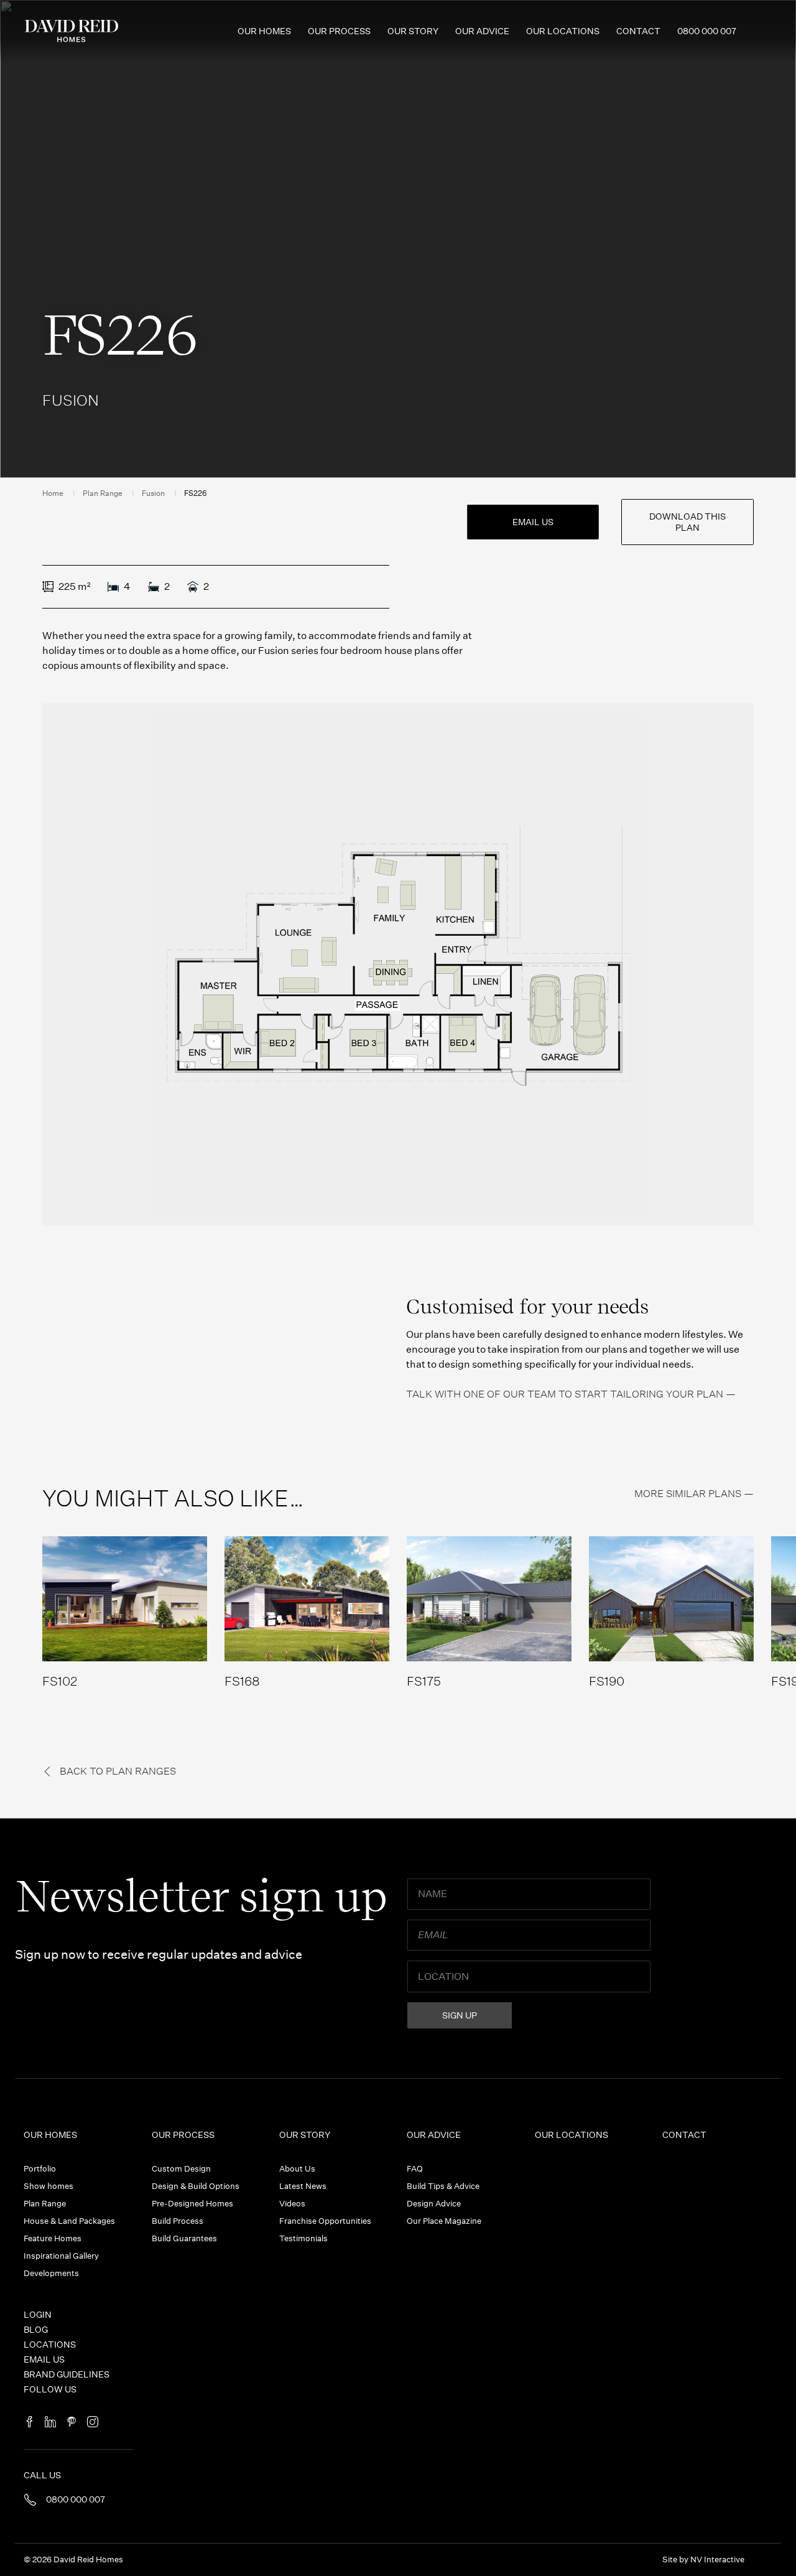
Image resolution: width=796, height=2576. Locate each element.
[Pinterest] (72, 2423)
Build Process (178, 2221)
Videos (292, 2204)
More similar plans (688, 1494)
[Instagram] (93, 2423)
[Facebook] (29, 2423)
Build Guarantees (184, 2238)
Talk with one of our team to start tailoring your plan (565, 1394)
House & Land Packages (69, 2221)
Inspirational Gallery (61, 2256)
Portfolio (40, 2169)
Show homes (49, 2186)
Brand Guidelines (67, 2374)
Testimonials (303, 2238)
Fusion (153, 493)
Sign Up (460, 2015)
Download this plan (687, 522)
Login (38, 2315)
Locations (50, 2345)
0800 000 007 (707, 31)
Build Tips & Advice (443, 2186)
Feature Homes (53, 2238)
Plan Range (103, 493)
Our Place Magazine (444, 2221)
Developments (51, 2273)
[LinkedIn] (50, 2423)
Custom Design (181, 2169)
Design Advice (434, 2204)
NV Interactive (717, 2560)
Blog (36, 2330)
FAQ (415, 2169)
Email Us (533, 522)
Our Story (413, 31)
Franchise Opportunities (325, 2221)
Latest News (303, 2186)
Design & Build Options (196, 2186)
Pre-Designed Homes (192, 2204)
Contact (638, 31)
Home (53, 493)
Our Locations (563, 31)
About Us (297, 2169)
